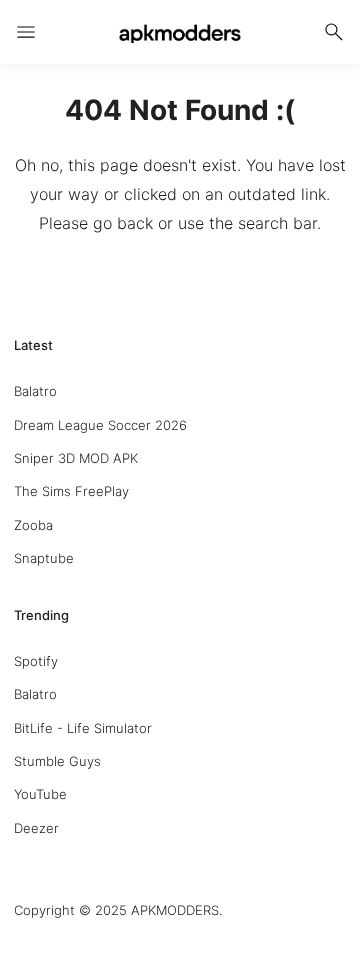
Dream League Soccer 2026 (100, 425)
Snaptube (44, 558)
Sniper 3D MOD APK (76, 458)
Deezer (36, 828)
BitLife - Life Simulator (83, 728)
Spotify (36, 661)
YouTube (40, 794)
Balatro (35, 391)
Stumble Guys (57, 761)
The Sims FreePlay (71, 491)
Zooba (33, 525)
